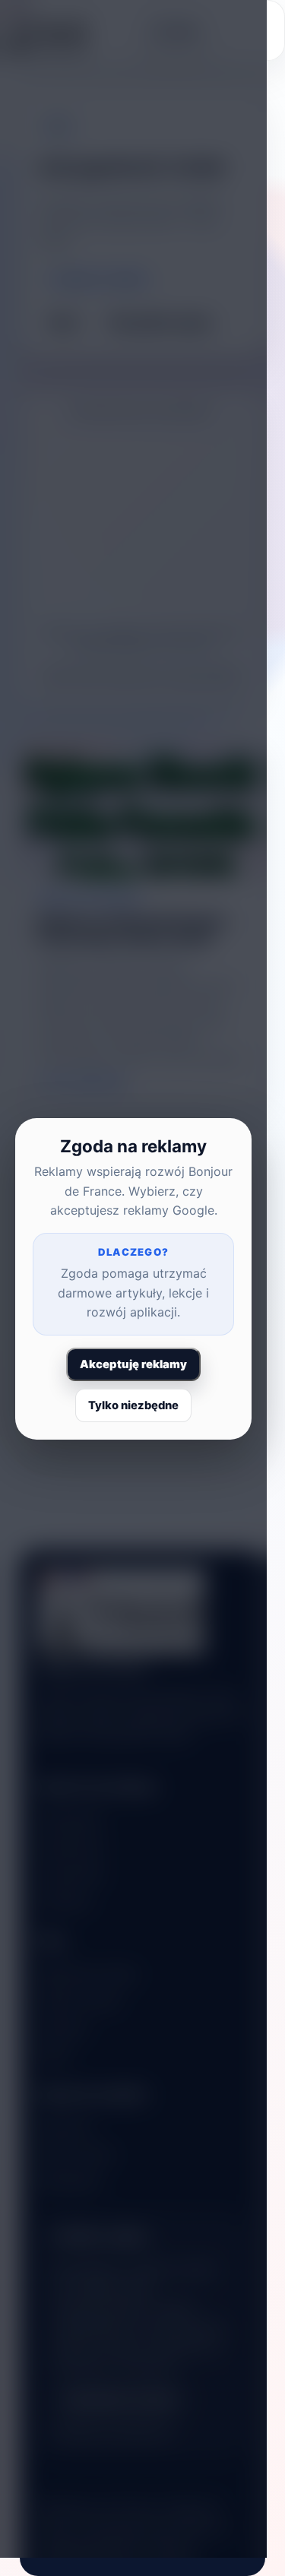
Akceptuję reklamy (133, 1364)
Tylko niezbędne (133, 1405)
